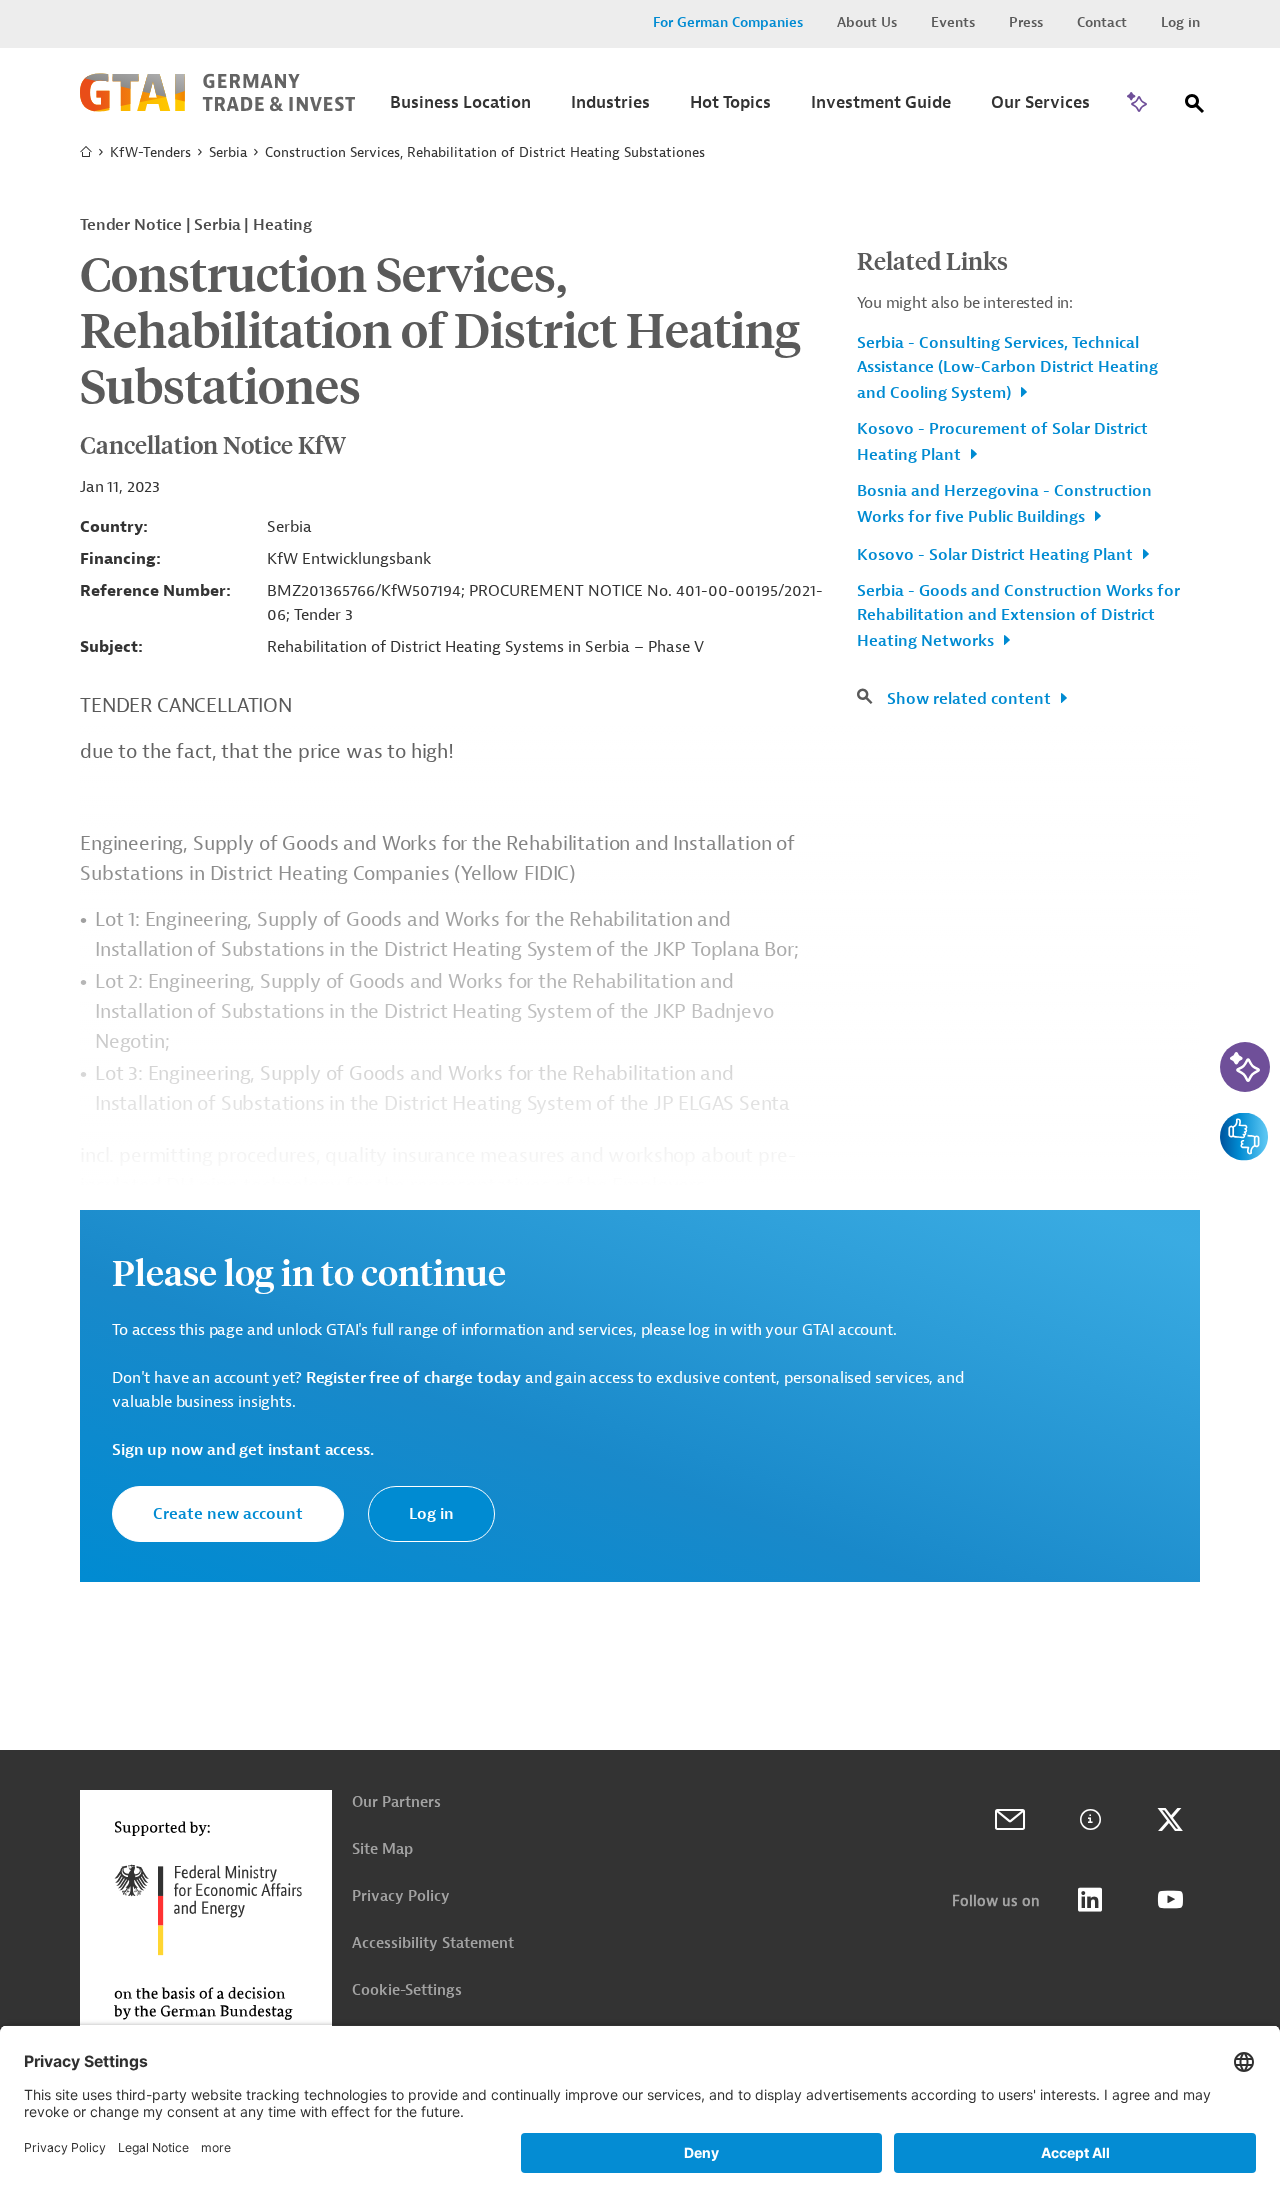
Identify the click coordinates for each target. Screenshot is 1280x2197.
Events (953, 22)
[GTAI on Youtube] (1170, 1900)
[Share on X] (1170, 1820)
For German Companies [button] (728, 22)
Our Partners (396, 1802)
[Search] (1195, 107)
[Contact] (1010, 1820)
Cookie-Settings (407, 1990)
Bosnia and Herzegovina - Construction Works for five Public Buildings (1004, 504)
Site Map (382, 1849)
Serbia (228, 152)
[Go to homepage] (217, 107)
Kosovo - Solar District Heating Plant (997, 555)
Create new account (228, 1514)
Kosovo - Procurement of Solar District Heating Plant (1002, 442)
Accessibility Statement (433, 1943)
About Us (867, 22)
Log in (1180, 22)
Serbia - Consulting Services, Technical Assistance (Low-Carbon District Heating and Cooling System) (1007, 368)
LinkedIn (1090, 1900)
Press (1026, 22)
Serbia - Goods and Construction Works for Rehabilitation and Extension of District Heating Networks (1018, 616)
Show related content (971, 699)
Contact (1102, 22)
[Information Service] (1090, 1820)
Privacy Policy (401, 1896)
